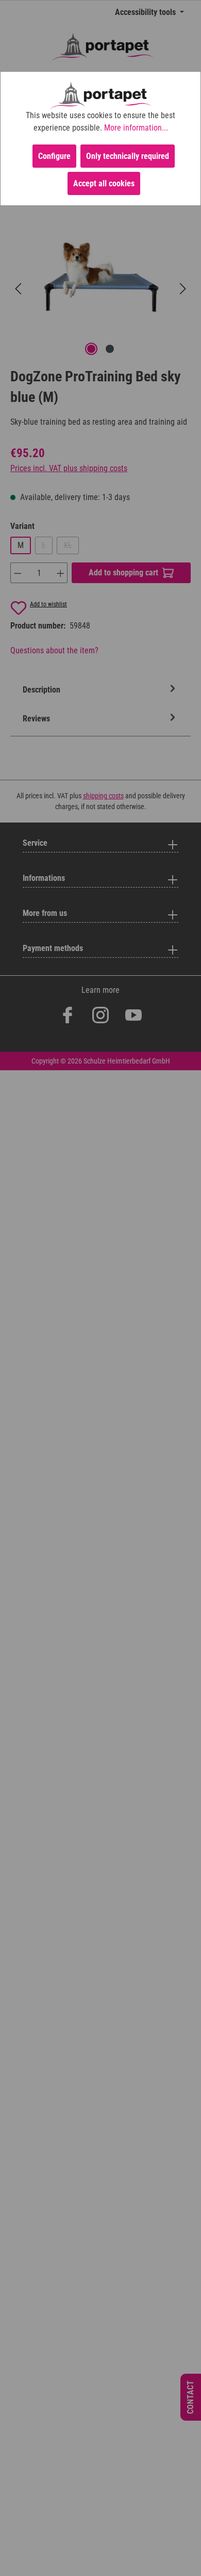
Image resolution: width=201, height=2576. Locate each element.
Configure (54, 156)
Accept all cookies (104, 183)
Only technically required (128, 156)
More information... (136, 128)
